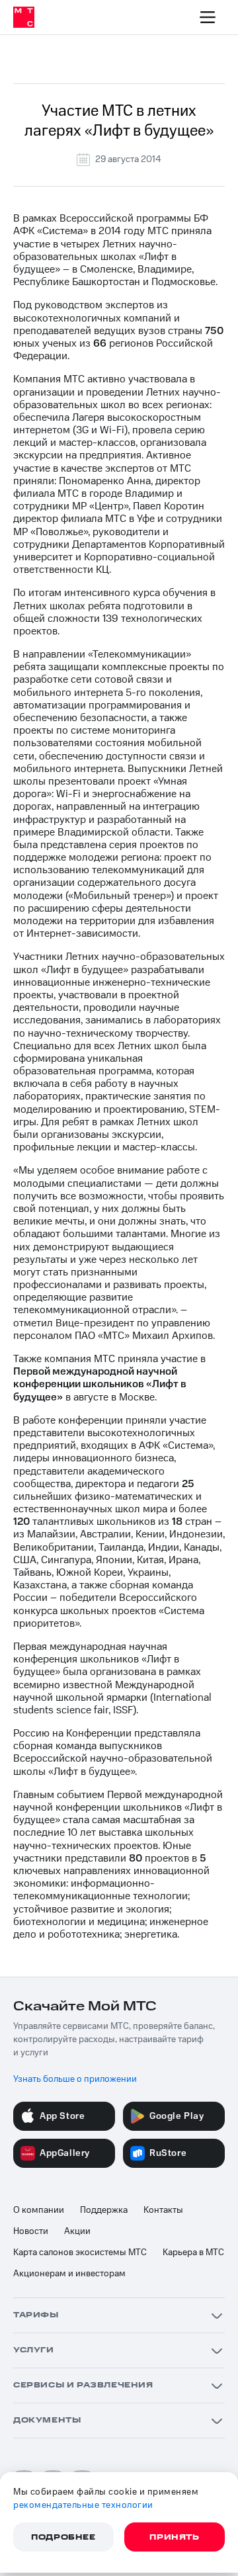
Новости (31, 2231)
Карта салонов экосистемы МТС (80, 2253)
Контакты (163, 2210)
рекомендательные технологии (83, 2505)
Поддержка (104, 2210)
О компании (39, 2210)
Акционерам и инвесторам (69, 2274)
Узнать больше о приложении (75, 2079)
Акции (77, 2231)
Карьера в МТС (193, 2253)
